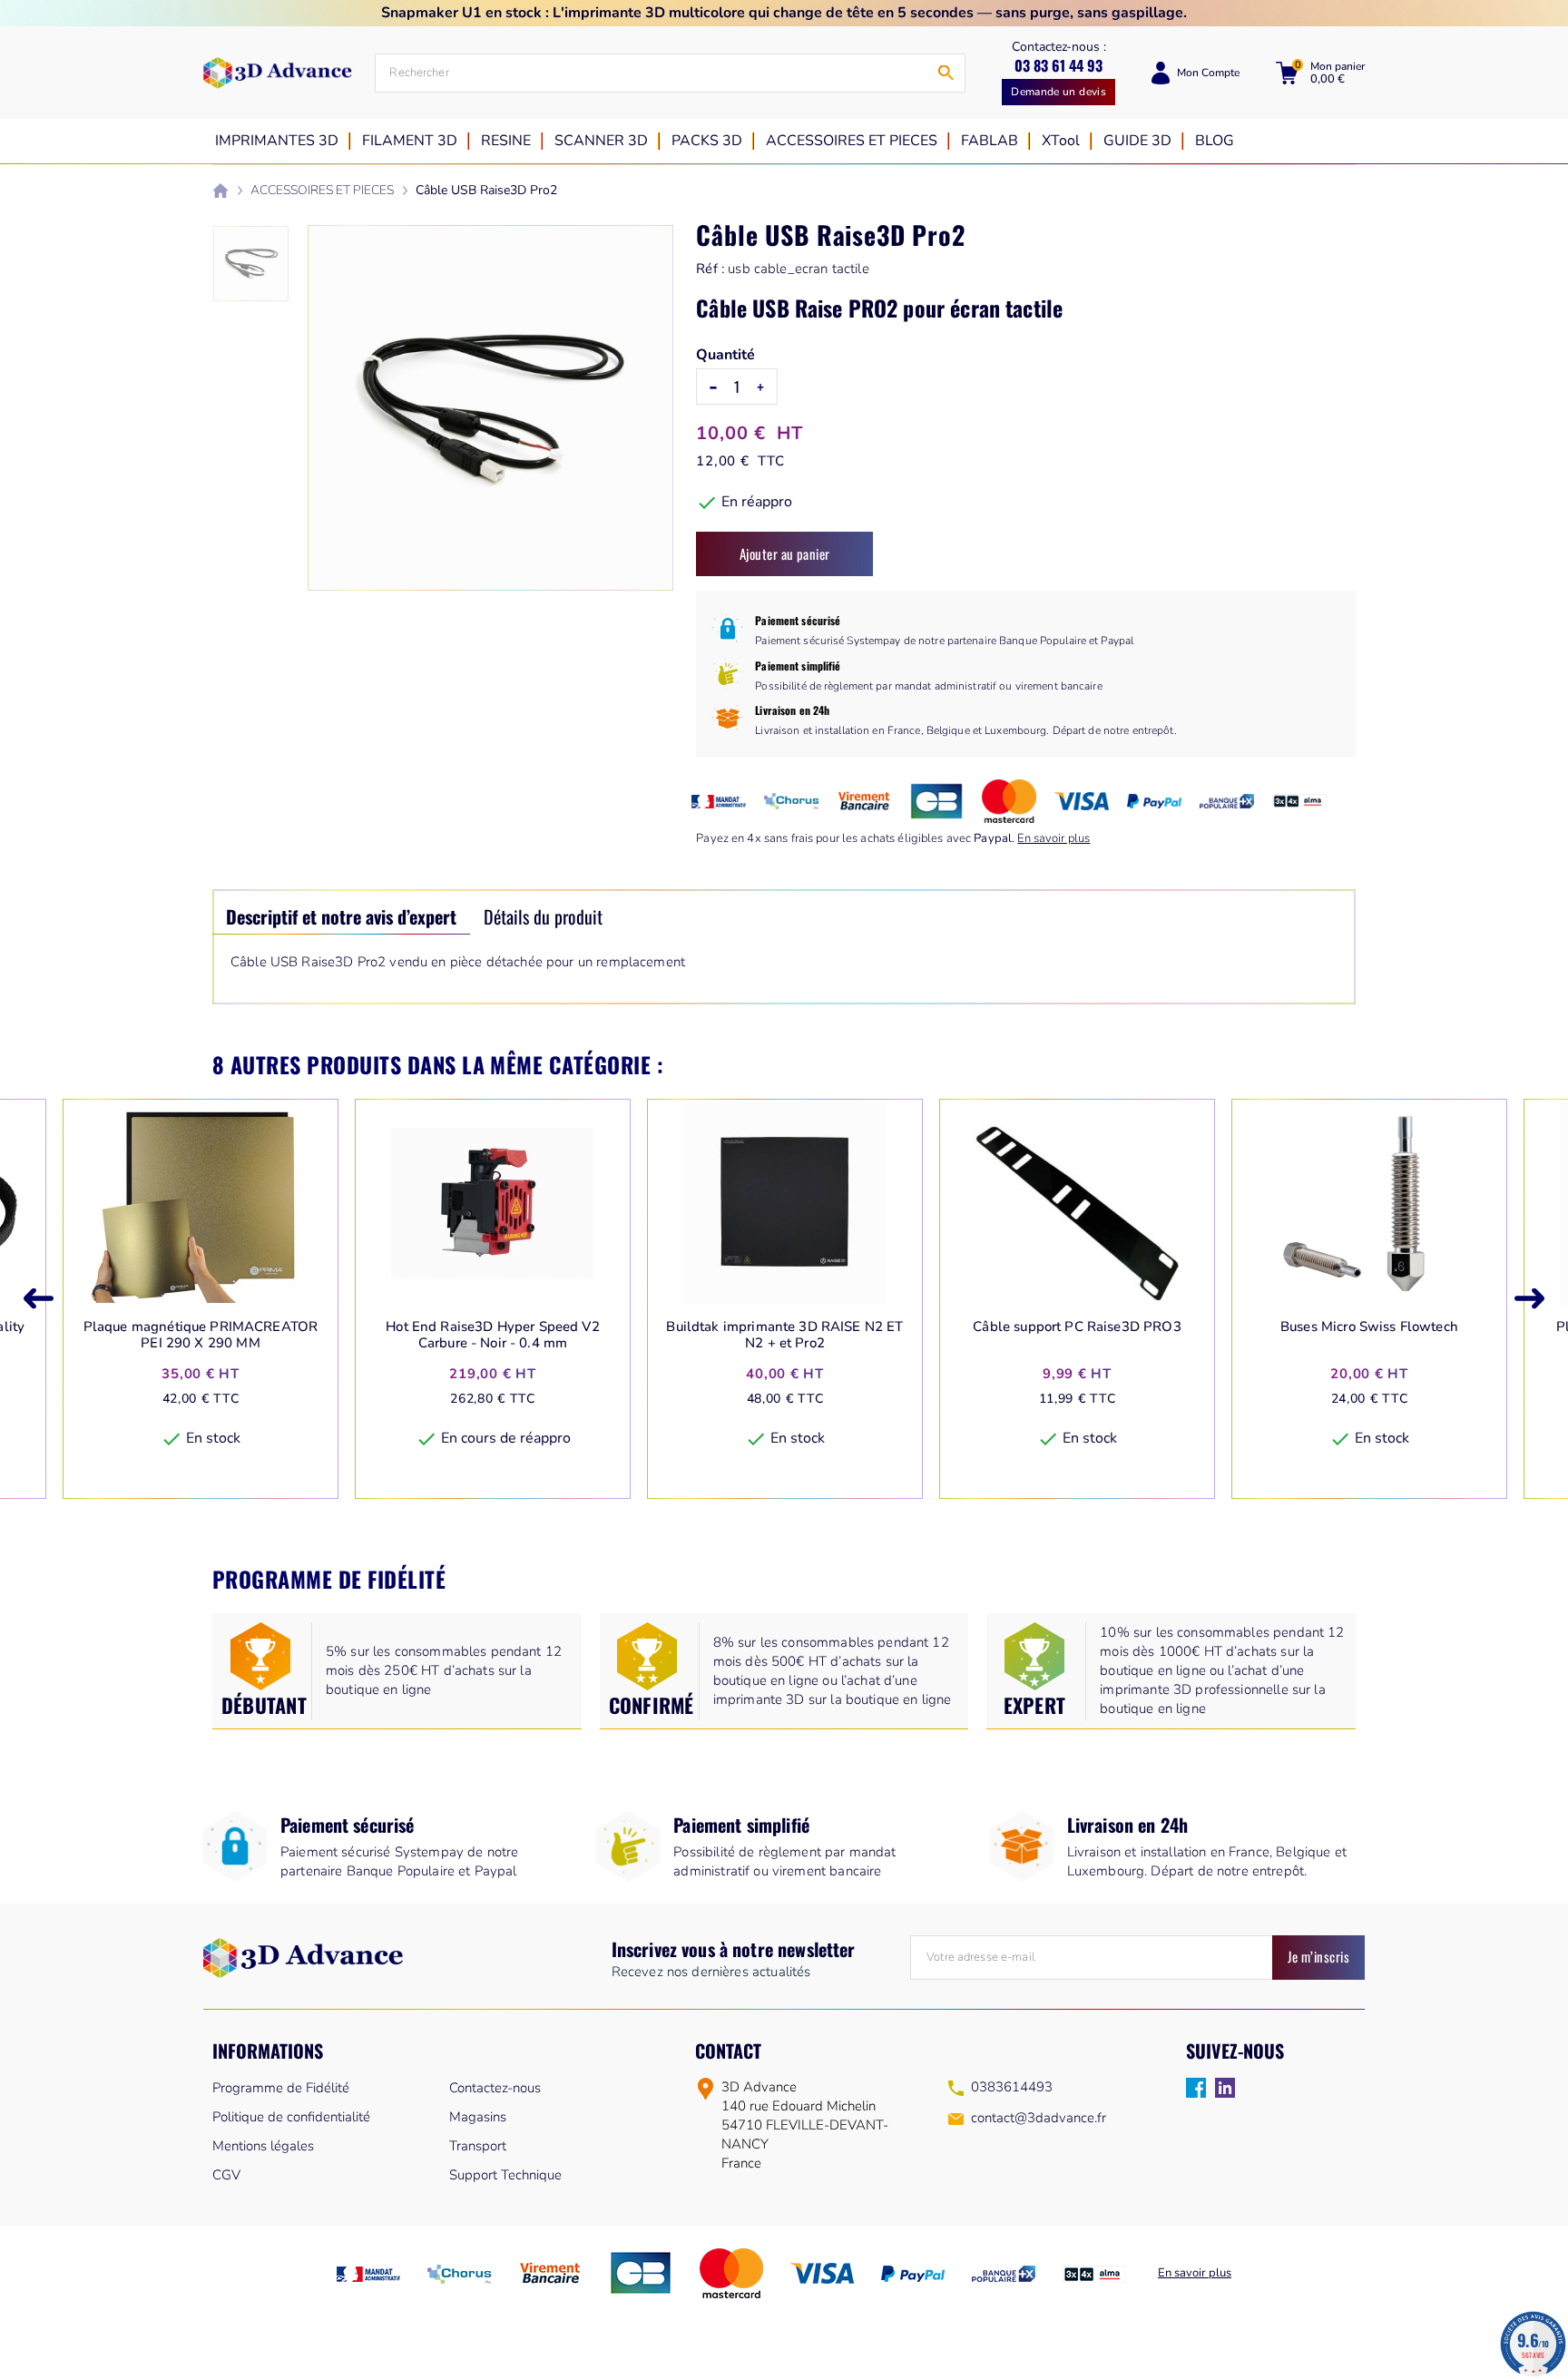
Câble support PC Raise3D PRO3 (1077, 1327)
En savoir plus (1053, 838)
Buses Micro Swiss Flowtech (1369, 1327)
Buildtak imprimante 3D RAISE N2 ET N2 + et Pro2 (784, 1335)
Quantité (725, 355)
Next (1529, 1299)
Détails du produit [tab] (543, 916)
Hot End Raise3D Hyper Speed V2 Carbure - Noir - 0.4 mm (493, 1335)
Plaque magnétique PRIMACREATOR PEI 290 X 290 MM (201, 1335)
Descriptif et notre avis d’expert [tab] (341, 916)
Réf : (710, 269)
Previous (39, 1299)
